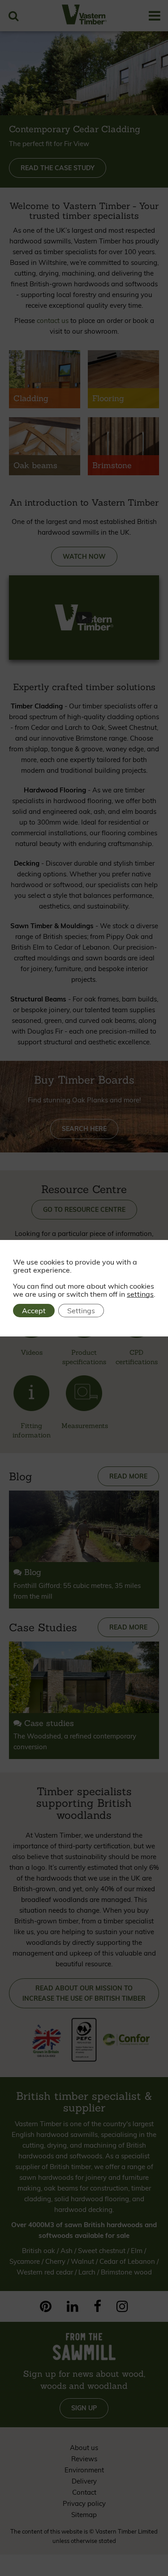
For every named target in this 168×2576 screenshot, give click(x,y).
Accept (34, 1311)
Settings (81, 1311)
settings (140, 1294)
